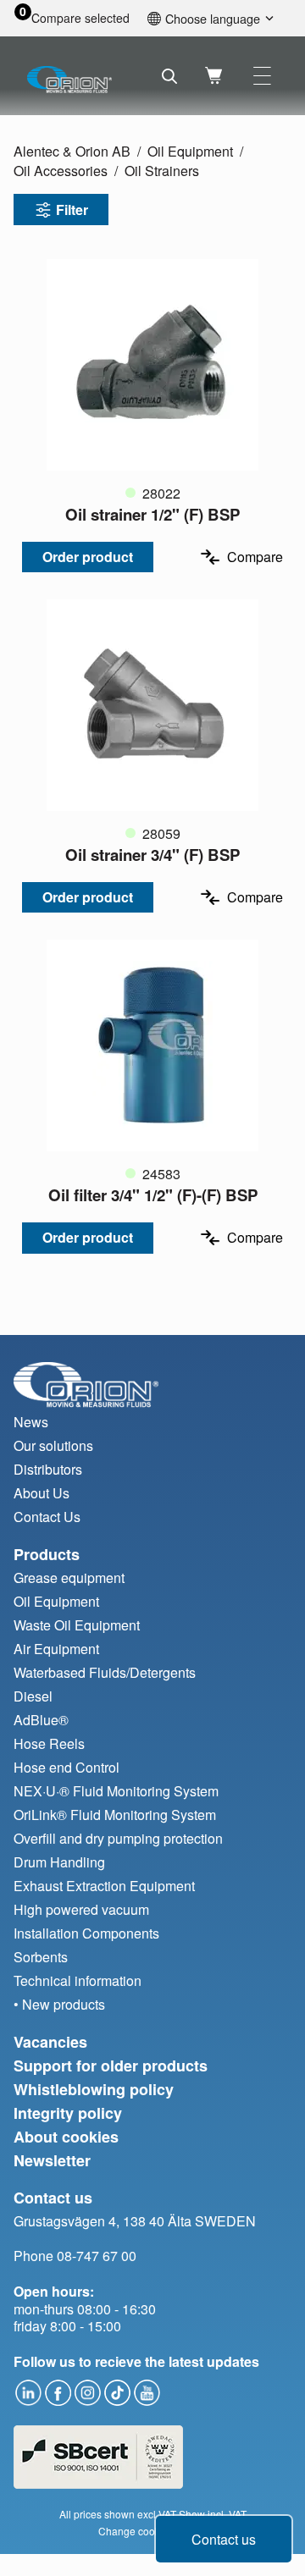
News (31, 1422)
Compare (255, 557)
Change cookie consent (153, 2531)
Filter (72, 210)
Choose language (213, 18)
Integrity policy (68, 2113)
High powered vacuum (81, 1909)
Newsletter (52, 2160)
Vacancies (50, 2042)
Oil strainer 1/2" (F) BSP (152, 514)
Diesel (33, 1696)
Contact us (224, 2539)
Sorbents (41, 1957)
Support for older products (111, 2066)
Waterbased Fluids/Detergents (105, 1672)
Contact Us (47, 1517)
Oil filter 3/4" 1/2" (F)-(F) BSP (153, 1195)
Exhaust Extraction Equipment (104, 1886)
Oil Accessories (61, 171)
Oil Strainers (162, 171)
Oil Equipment (190, 151)
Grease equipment (69, 1578)
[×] (262, 76)
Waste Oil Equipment (77, 1625)
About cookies (66, 2137)
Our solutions (53, 1445)
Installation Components (86, 1933)
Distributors (48, 1469)
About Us (42, 1493)
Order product (88, 557)
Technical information (78, 1980)
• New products (59, 2004)
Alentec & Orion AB (72, 151)
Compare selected (80, 18)
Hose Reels (49, 1743)
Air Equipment (56, 1649)
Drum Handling (59, 1862)
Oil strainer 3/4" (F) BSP (152, 855)
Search (169, 76)
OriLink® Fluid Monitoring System (115, 1815)
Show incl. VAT (213, 2514)
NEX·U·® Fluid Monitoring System (116, 1791)
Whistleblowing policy (94, 2089)
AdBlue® (41, 1720)
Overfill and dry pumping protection (118, 1838)
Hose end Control (67, 1767)
